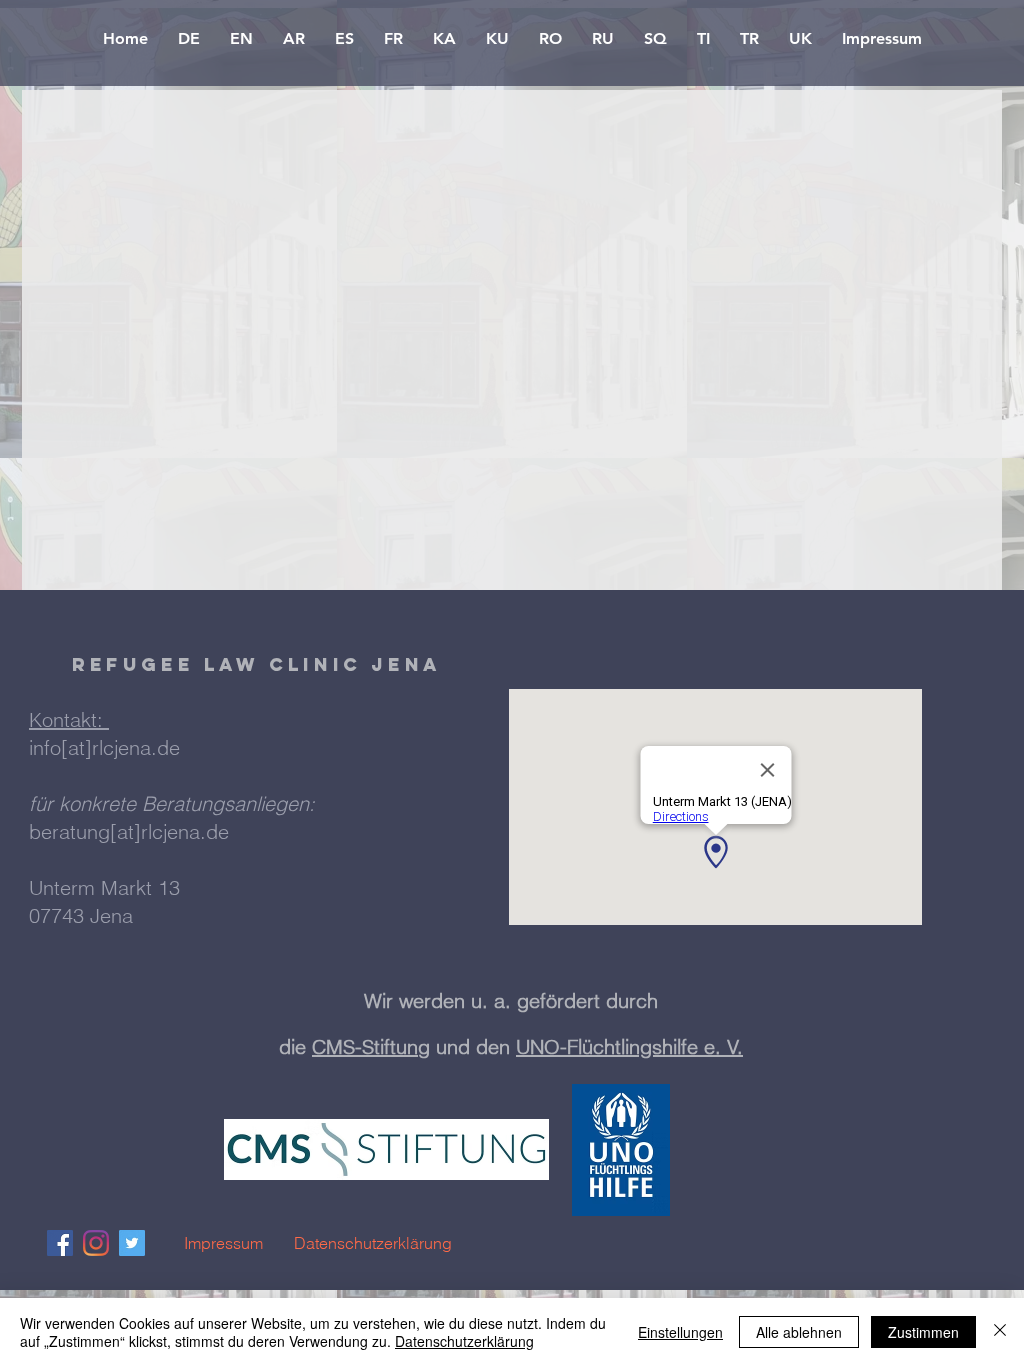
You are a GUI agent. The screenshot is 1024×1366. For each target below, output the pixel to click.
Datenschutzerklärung (464, 1341)
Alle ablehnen (799, 1332)
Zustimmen (923, 1332)
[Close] (1000, 1332)
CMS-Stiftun (365, 1046)
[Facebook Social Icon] (60, 1243)
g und (447, 1046)
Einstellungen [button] (680, 1332)
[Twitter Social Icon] (132, 1243)
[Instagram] (96, 1243)
